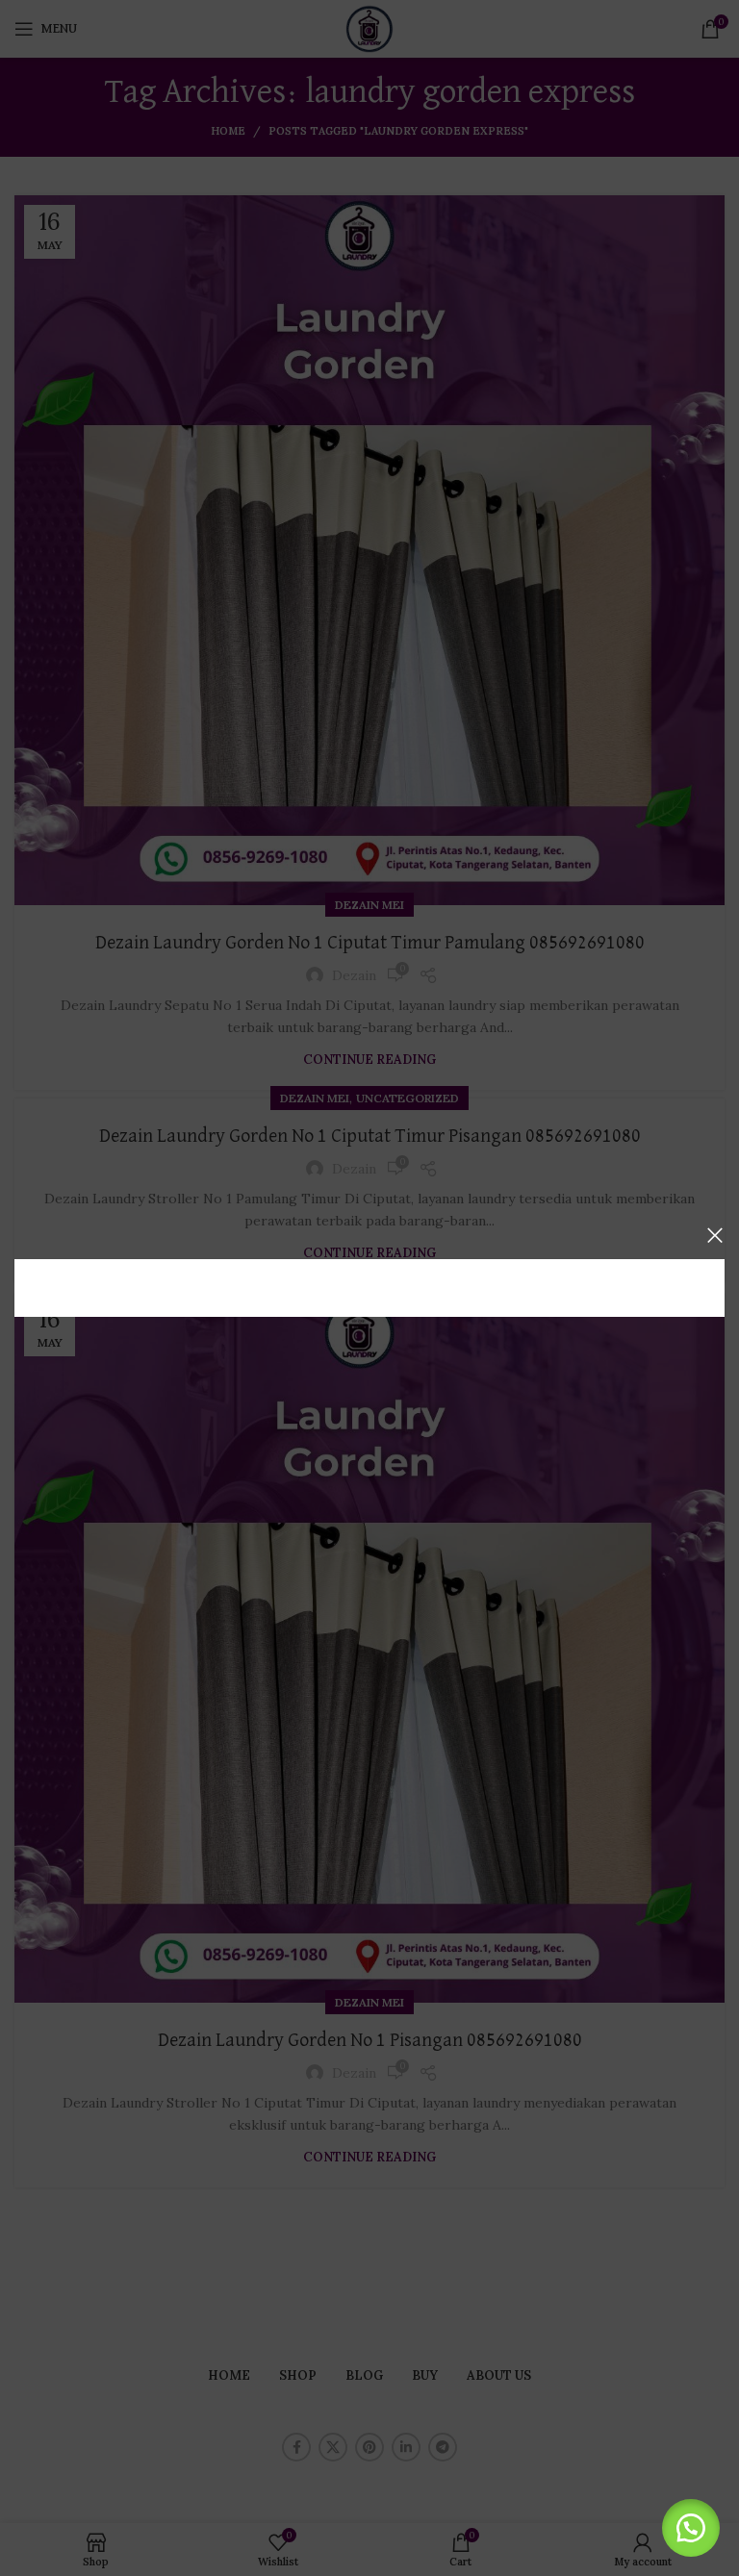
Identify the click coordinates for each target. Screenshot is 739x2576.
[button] (691, 2528)
